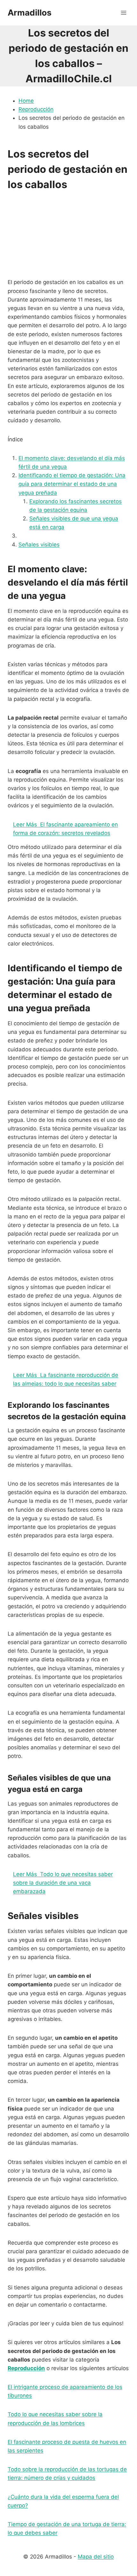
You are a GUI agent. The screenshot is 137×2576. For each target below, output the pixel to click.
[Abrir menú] (123, 13)
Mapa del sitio (96, 2557)
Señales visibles (39, 545)
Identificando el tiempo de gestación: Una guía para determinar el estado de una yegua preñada (72, 484)
